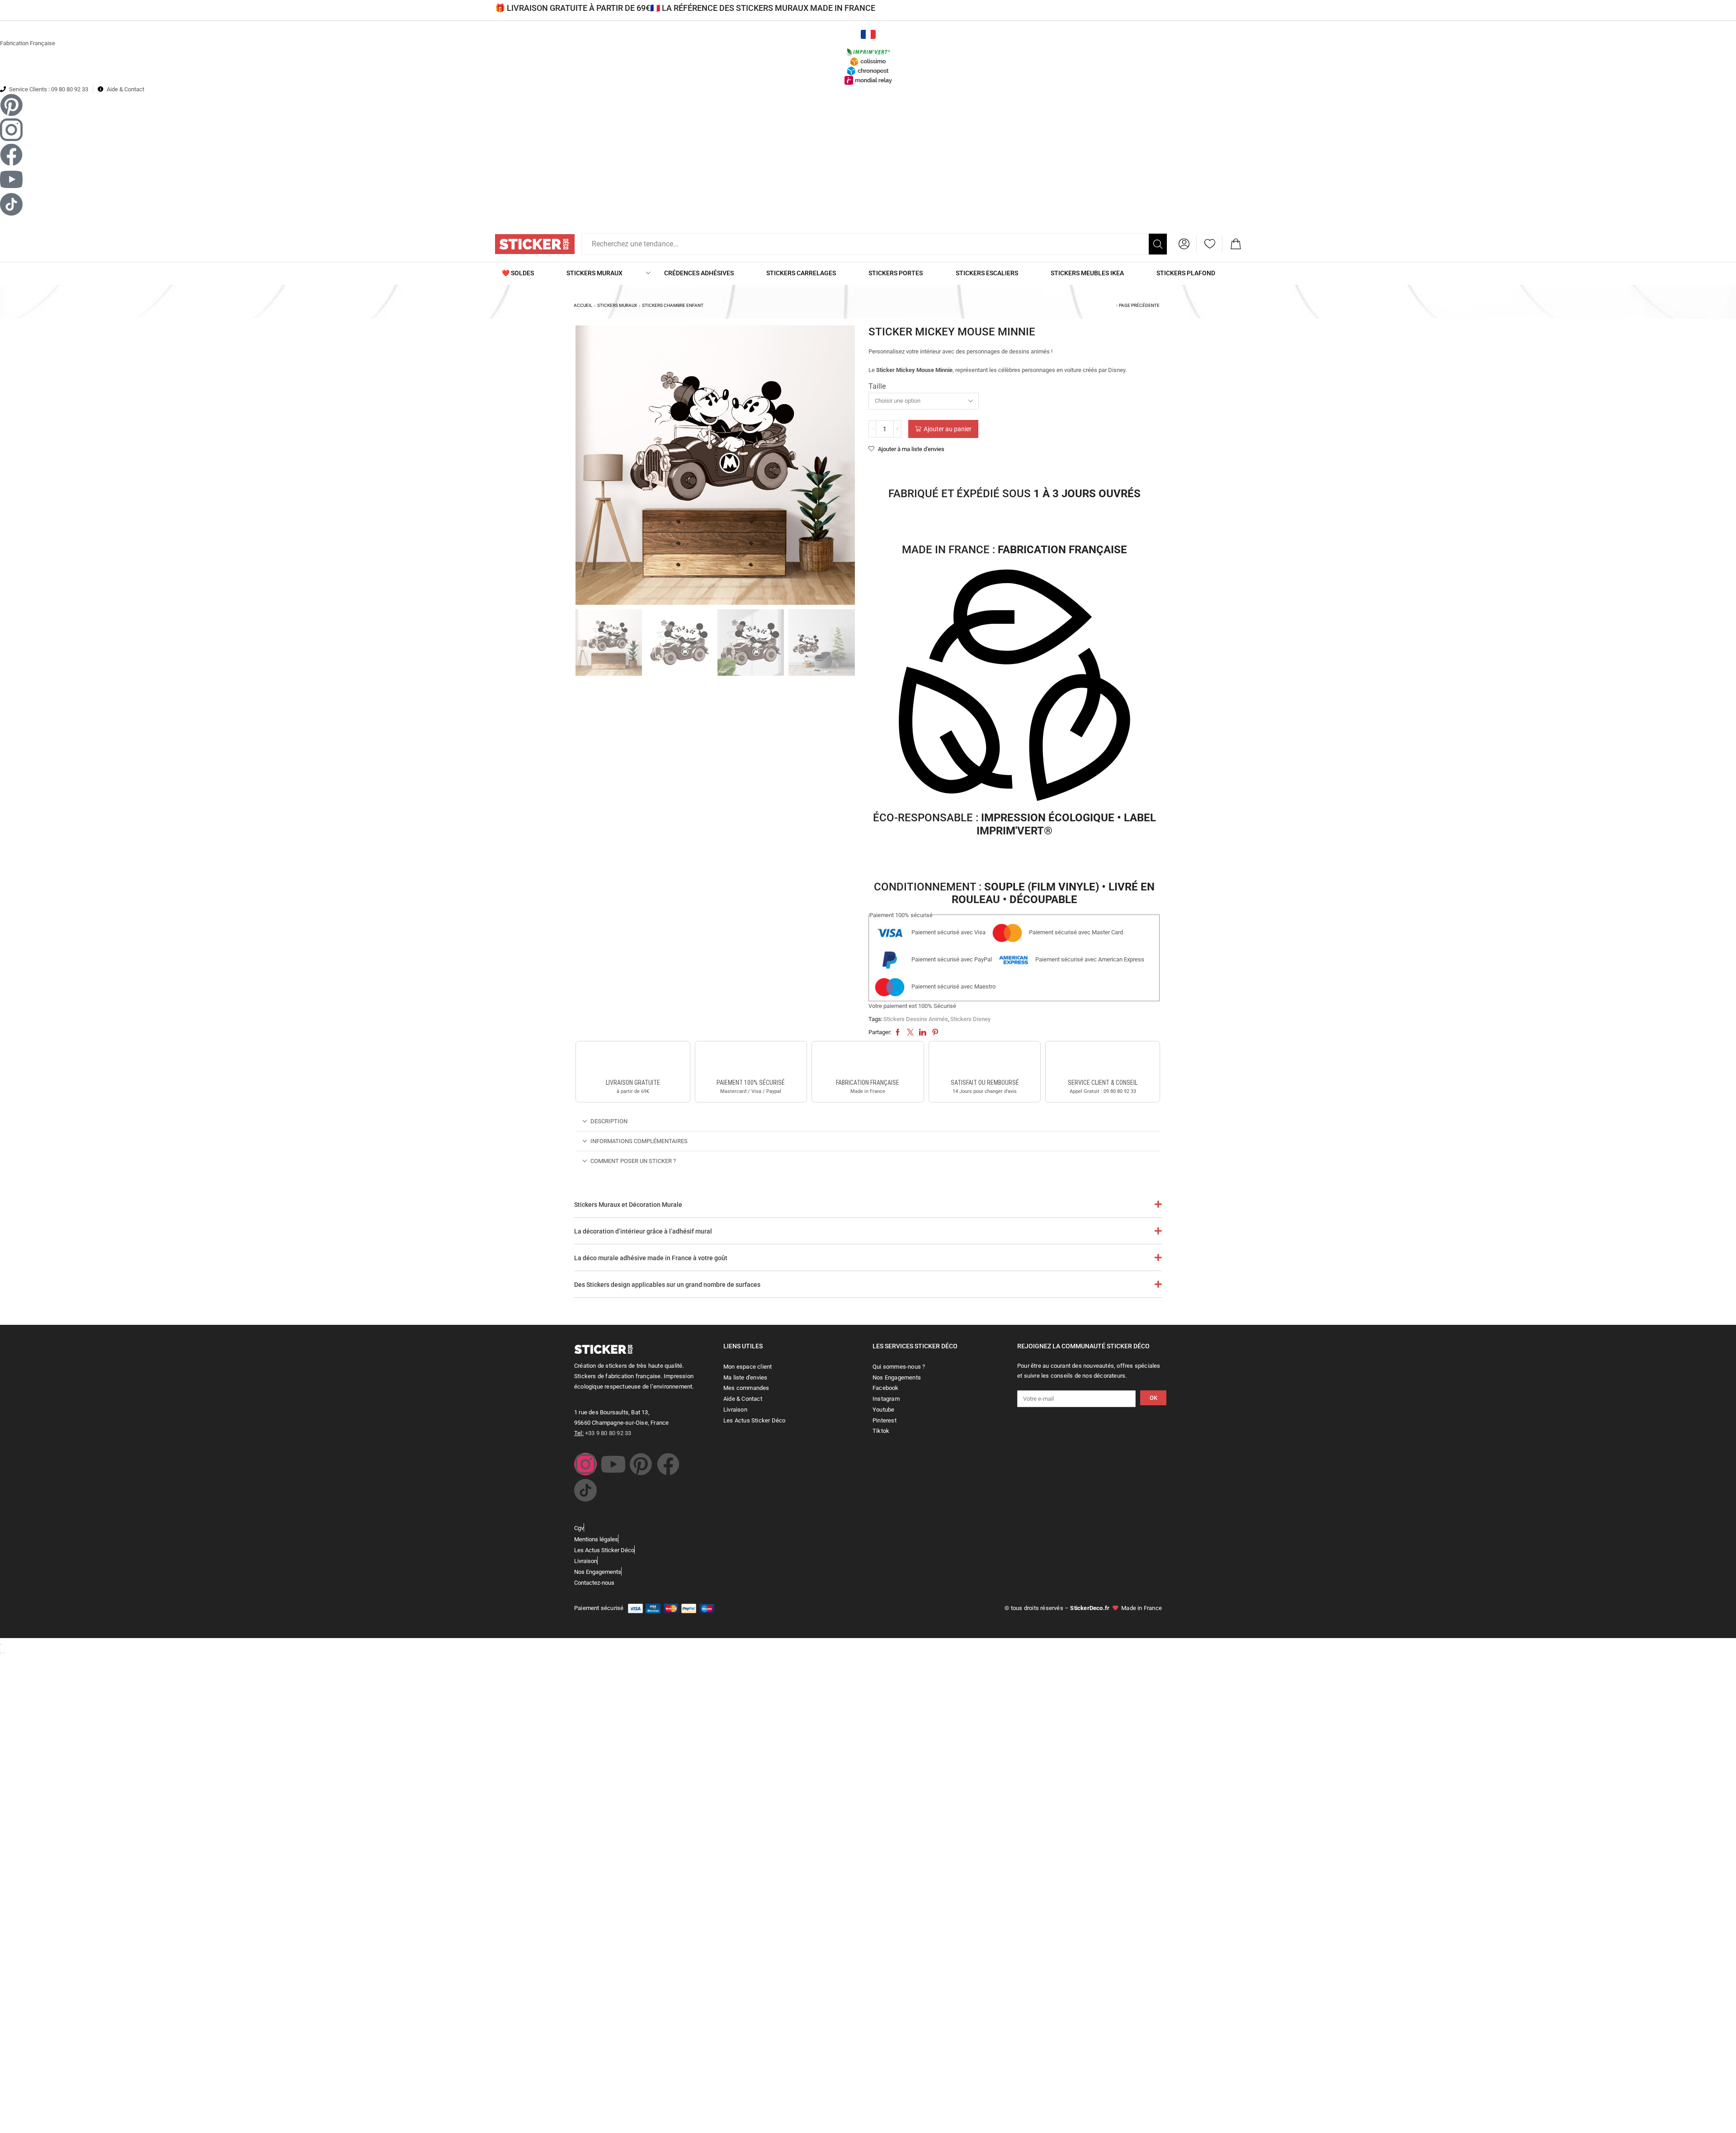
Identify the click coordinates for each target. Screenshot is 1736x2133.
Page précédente (1139, 305)
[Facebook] (668, 1464)
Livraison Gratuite (633, 1083)
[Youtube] (613, 1464)
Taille (877, 386)
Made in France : (1014, 550)
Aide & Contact (125, 89)
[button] (1184, 244)
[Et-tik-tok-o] (585, 1490)
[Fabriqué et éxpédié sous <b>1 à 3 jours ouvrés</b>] (1014, 469)
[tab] (868, 1121)
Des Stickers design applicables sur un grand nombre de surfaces (667, 1285)
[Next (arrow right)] (4, 1653)
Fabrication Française (28, 43)
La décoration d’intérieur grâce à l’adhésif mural (643, 1231)
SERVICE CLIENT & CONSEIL (1103, 1083)
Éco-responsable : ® (1014, 824)
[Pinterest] (641, 1464)
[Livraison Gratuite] (633, 1061)
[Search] (1158, 244)
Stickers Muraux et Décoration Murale (628, 1205)
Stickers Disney (970, 1019)
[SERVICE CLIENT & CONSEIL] (1103, 1061)
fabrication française (868, 1083)
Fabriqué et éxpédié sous (1014, 494)
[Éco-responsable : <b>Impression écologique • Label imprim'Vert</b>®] (1014, 687)
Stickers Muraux (617, 305)
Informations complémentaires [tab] (639, 1141)
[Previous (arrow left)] (1, 1653)
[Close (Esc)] (1, 1644)
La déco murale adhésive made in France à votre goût (651, 1258)
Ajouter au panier (948, 429)
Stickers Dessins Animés (916, 1019)
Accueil (583, 305)
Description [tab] (609, 1121)
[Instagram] (585, 1464)
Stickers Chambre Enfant (673, 305)
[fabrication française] (868, 1061)
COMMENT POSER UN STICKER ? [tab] (633, 1161)
